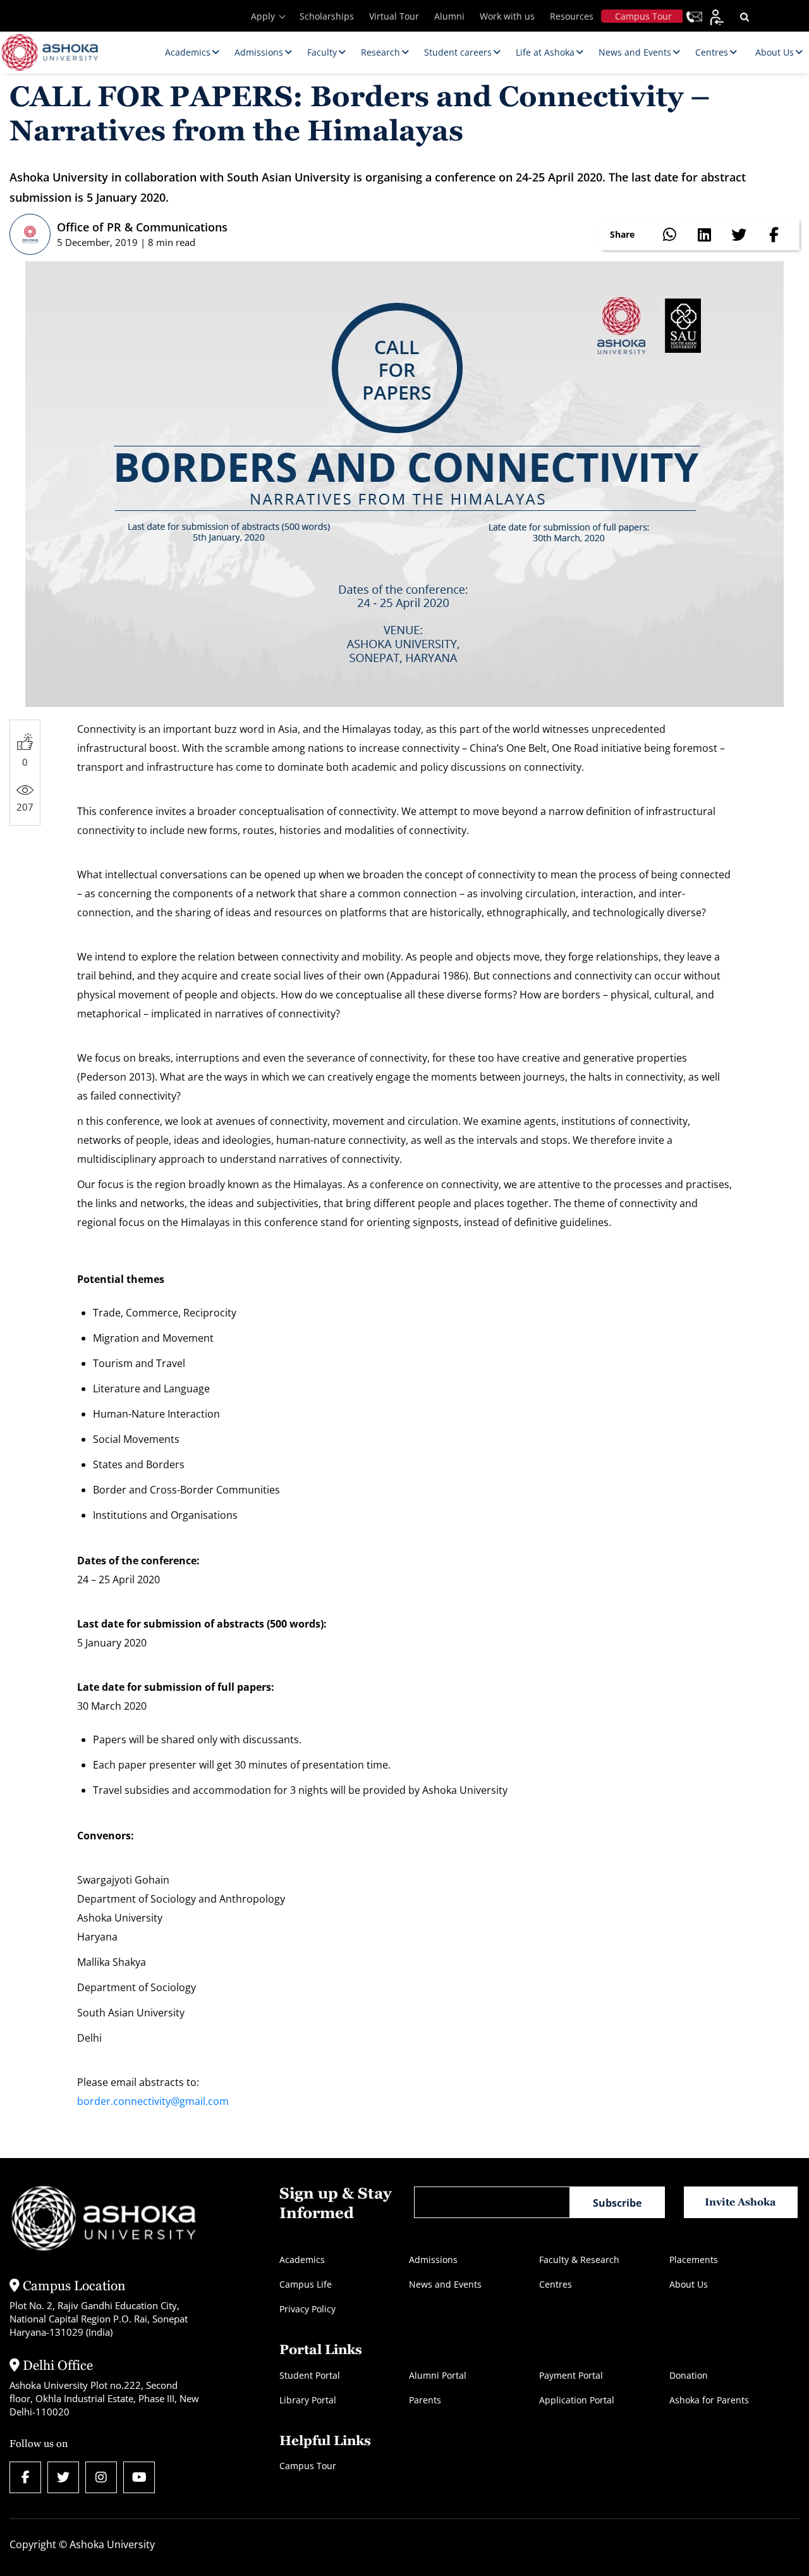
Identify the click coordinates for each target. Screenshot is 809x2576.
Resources (572, 16)
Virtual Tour (394, 16)
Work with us (507, 16)
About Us (689, 2284)
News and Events (445, 2284)
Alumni (449, 16)
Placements (694, 2260)
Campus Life (306, 2284)
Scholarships (327, 16)
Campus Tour (643, 16)
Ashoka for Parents (709, 2400)
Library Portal (308, 2400)
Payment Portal (571, 2375)
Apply (263, 16)
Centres (556, 2284)
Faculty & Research (579, 2260)
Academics (302, 2260)
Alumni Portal (438, 2375)
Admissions (433, 2260)
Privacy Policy (307, 2309)
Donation (689, 2375)
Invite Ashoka (740, 2202)
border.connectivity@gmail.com (153, 2101)
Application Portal (577, 2400)
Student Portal (310, 2375)
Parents (425, 2400)
